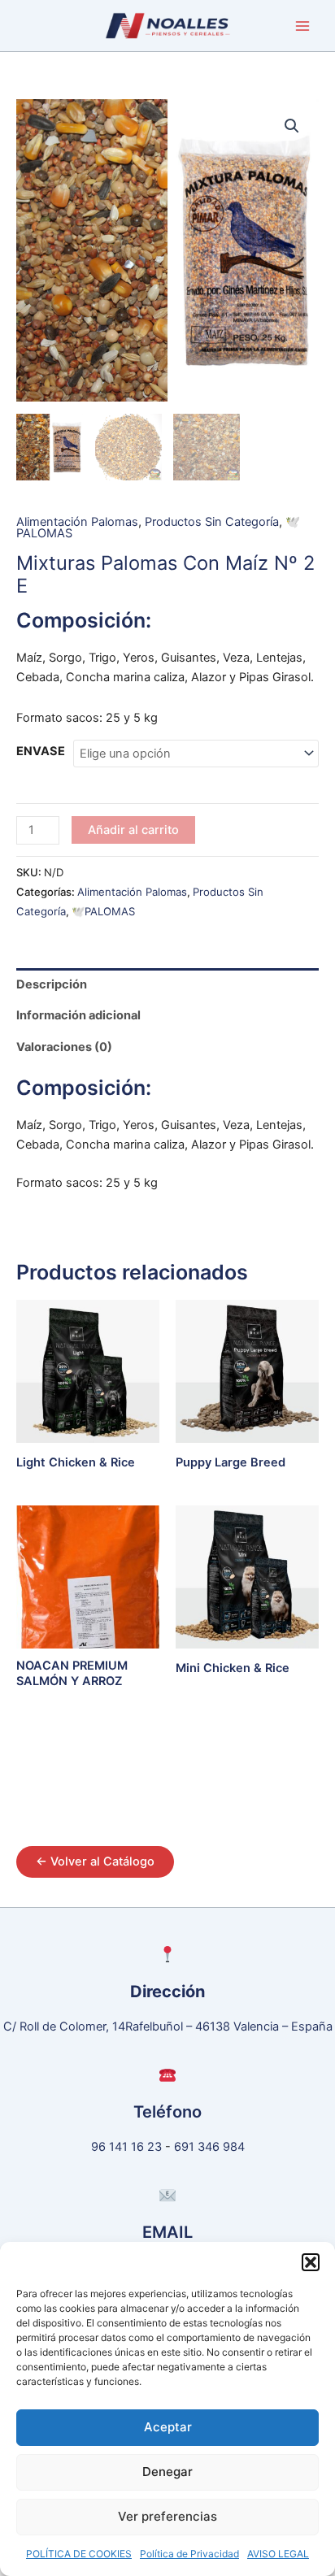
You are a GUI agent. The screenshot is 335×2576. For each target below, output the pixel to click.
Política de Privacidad (189, 2554)
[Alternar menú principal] (302, 25)
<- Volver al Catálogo (95, 1861)
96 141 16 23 (126, 2147)
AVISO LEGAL (278, 2554)
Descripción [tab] (52, 984)
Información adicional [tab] (78, 1015)
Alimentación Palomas (77, 522)
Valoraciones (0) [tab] (64, 1047)
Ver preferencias (167, 2516)
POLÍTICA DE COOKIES (79, 2554)
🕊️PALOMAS (103, 911)
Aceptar (168, 2427)
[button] (311, 2262)
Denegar (167, 2472)
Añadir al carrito (133, 830)
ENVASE (41, 751)
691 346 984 (209, 2147)
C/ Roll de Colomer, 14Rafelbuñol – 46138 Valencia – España (168, 2026)
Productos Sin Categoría (212, 522)
